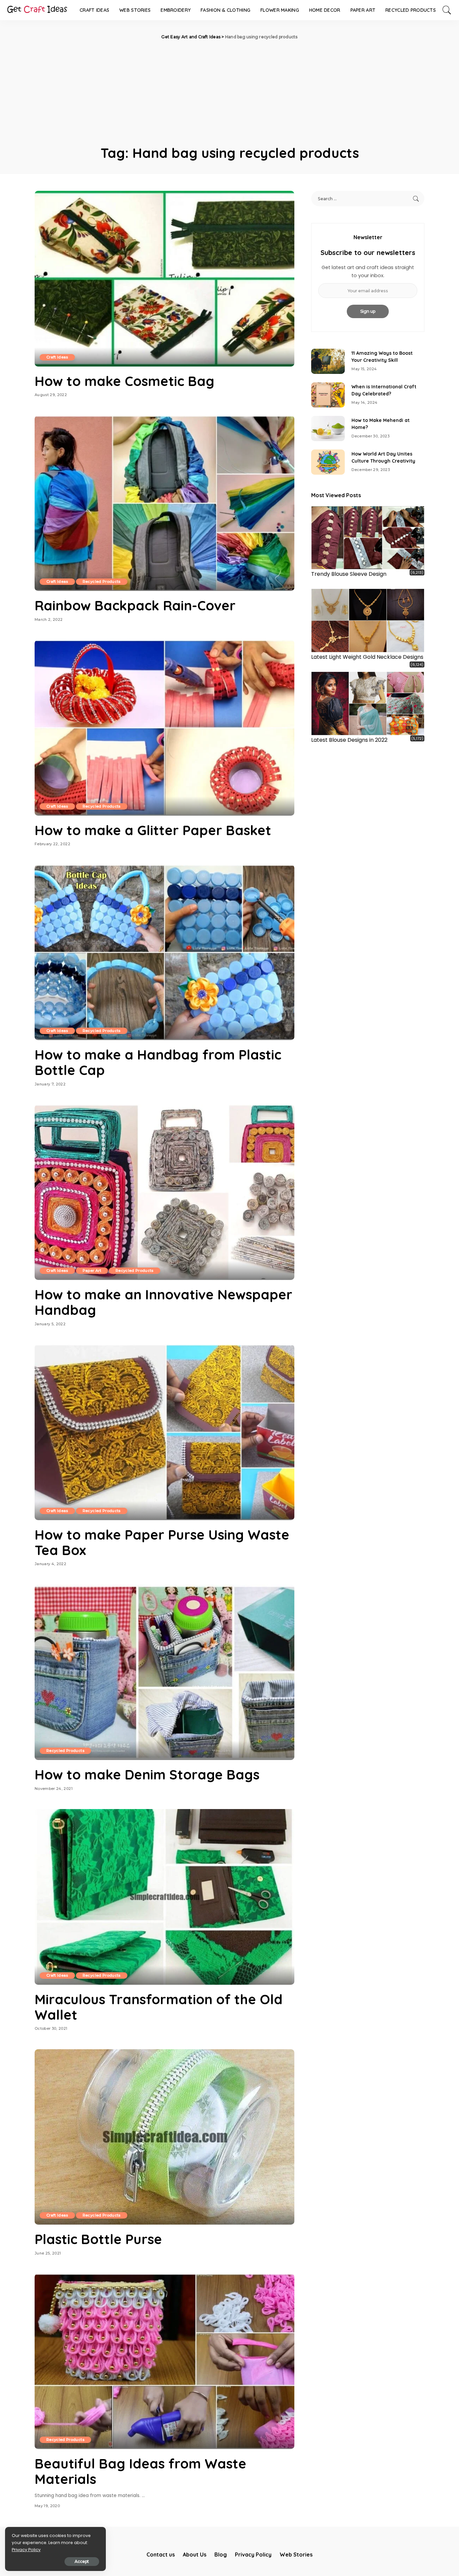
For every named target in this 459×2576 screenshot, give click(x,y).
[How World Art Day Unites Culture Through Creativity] (328, 462)
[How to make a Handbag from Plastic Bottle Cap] (164, 952)
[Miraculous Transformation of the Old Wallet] (164, 1897)
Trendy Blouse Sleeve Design (349, 574)
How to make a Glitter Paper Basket (153, 830)
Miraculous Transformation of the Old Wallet (159, 2007)
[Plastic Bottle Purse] (164, 2137)
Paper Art (92, 1271)
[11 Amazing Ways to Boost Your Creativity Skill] (328, 361)
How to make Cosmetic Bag (124, 381)
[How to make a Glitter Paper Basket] (164, 728)
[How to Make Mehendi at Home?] (328, 428)
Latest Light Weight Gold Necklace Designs (367, 657)
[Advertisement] (229, 91)
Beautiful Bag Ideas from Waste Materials (140, 2471)
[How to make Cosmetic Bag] (164, 278)
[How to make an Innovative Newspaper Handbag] (164, 1192)
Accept (82, 2561)
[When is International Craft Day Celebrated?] (328, 395)
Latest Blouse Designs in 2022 (349, 740)
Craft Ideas (57, 357)
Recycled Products (102, 582)
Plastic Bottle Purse (98, 2239)
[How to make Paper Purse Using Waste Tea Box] (164, 1432)
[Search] (447, 10)
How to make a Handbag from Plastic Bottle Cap (158, 1062)
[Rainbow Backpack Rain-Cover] (164, 503)
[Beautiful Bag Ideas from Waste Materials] (164, 2361)
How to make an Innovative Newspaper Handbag (163, 1302)
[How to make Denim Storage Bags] (164, 1672)
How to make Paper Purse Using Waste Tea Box (162, 1542)
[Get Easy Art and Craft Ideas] (37, 10)
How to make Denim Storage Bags (147, 1774)
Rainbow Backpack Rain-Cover (135, 605)
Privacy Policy (26, 2550)
